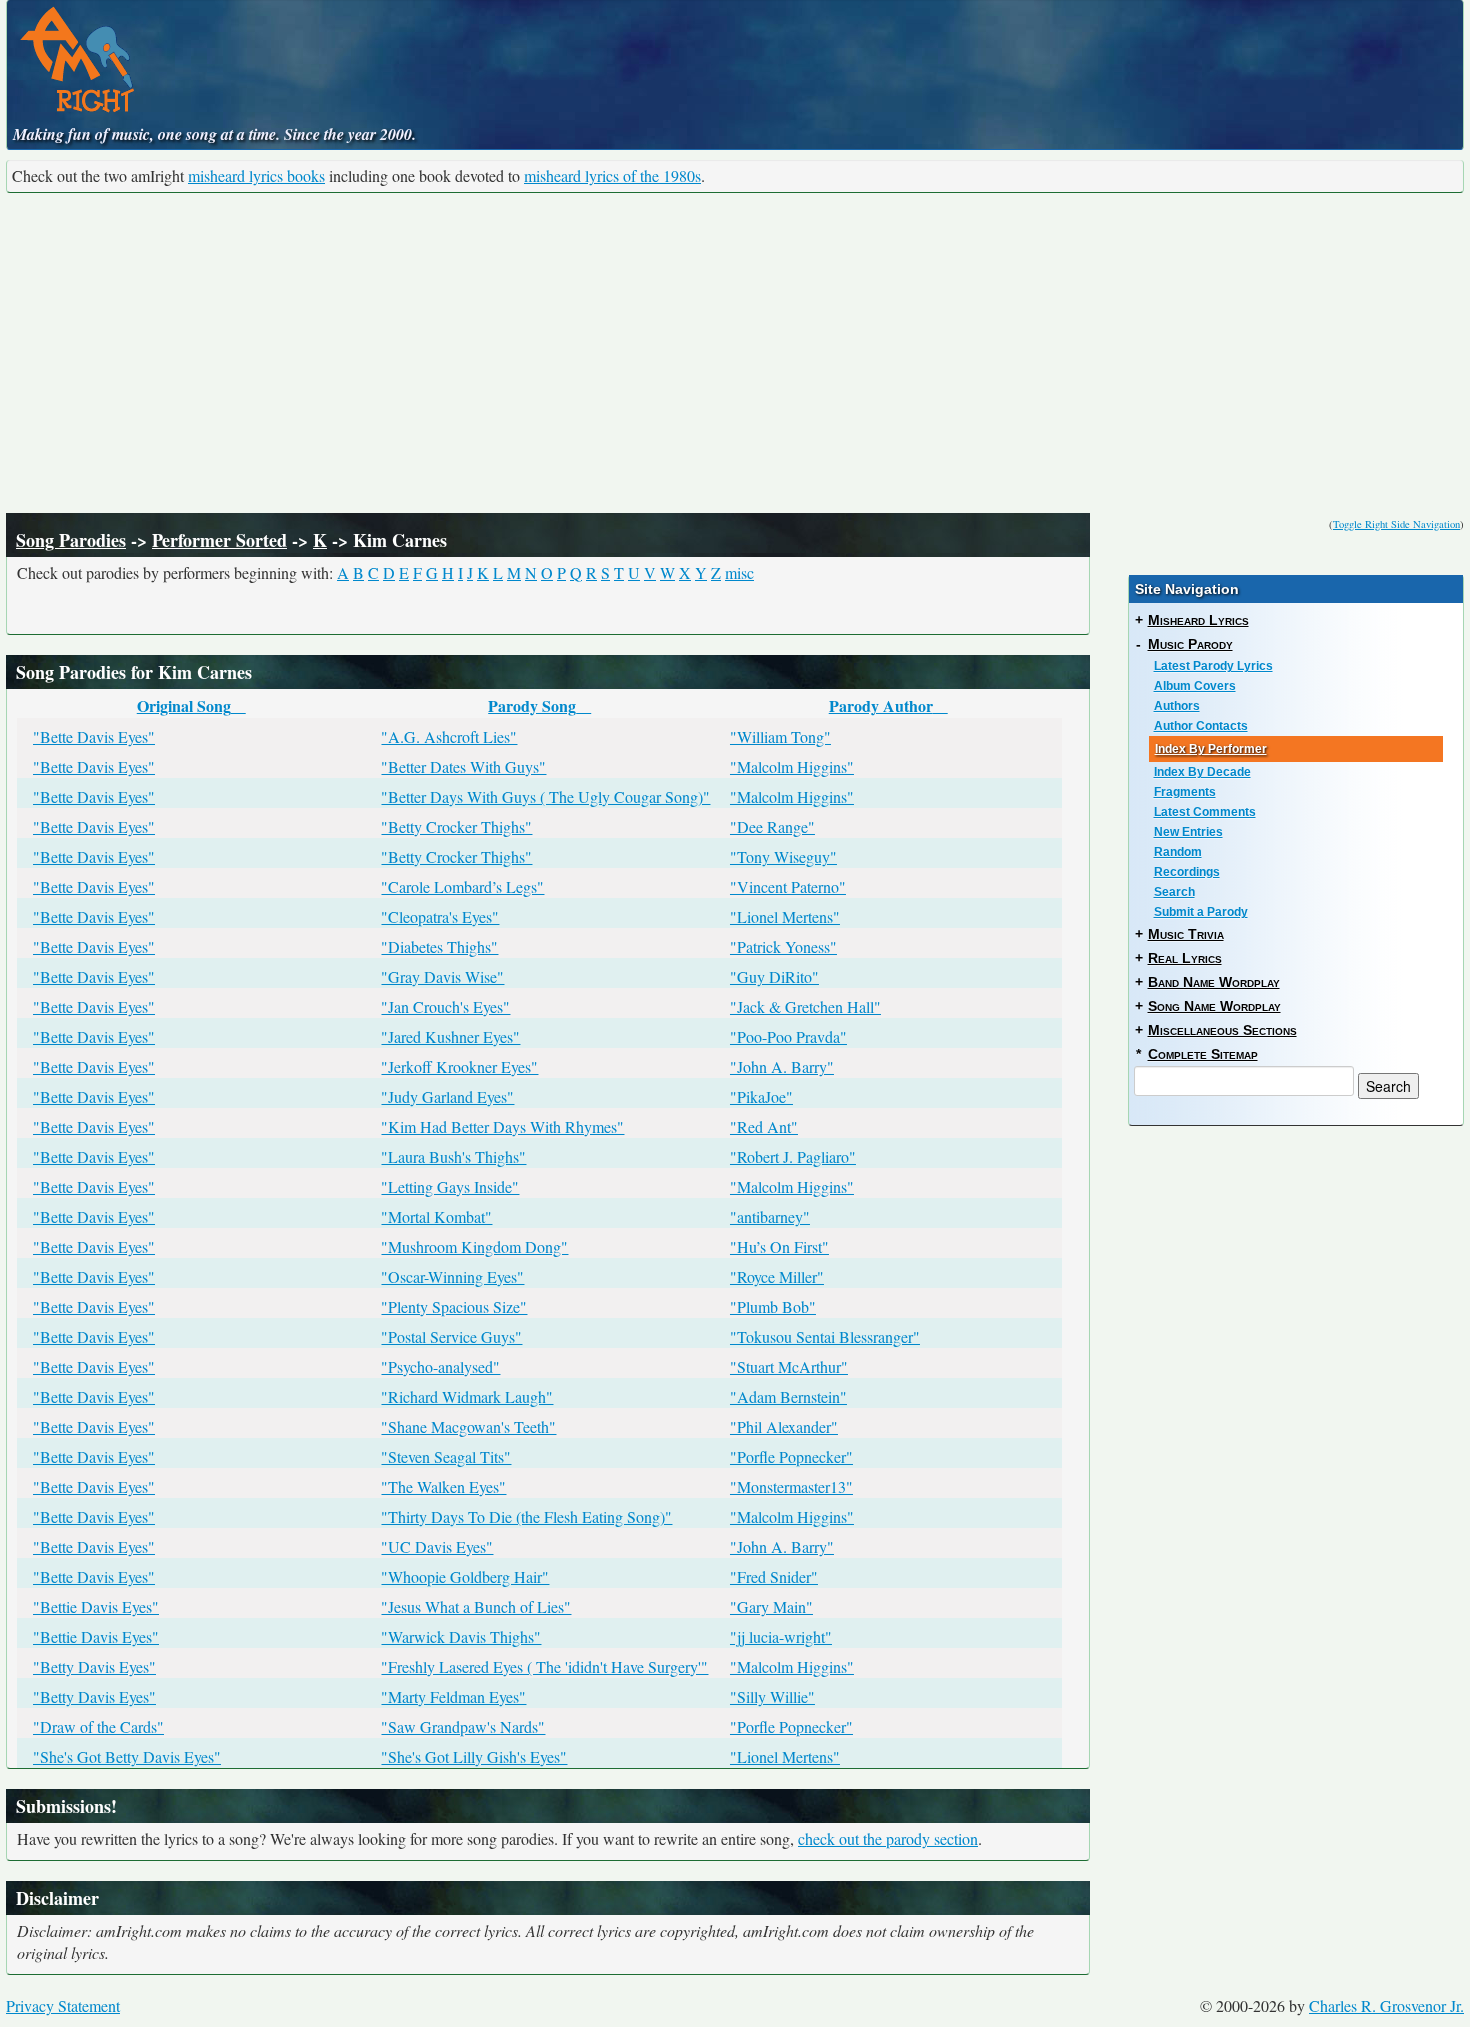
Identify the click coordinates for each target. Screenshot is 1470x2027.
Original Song (184, 705)
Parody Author (881, 705)
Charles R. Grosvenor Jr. (1386, 2005)
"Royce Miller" (777, 1276)
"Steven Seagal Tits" (446, 1456)
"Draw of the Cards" (98, 1726)
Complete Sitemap (1203, 1054)
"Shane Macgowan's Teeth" (468, 1426)
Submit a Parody (1201, 912)
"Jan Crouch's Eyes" (445, 1006)
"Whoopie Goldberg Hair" (465, 1576)
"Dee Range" (772, 826)
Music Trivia (1186, 934)
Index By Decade (1202, 772)
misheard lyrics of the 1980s (612, 175)
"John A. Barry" (782, 1066)
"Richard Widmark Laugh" (467, 1396)
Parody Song (532, 705)
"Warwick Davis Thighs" (461, 1636)
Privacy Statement (63, 2005)
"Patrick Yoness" (783, 946)
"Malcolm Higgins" (792, 766)
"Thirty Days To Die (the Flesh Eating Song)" (526, 1516)
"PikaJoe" (761, 1096)
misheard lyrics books (256, 175)
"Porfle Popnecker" (791, 1456)
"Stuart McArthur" (789, 1366)
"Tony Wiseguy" (783, 856)
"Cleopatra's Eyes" (440, 916)
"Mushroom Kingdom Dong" (474, 1246)
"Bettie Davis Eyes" (96, 1606)
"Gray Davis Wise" (442, 976)
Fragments (1185, 792)
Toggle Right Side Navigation (1396, 524)
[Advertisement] (735, 353)
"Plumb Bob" (773, 1306)
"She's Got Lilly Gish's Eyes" (474, 1756)
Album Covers (1195, 686)
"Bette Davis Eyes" (94, 736)
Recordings (1187, 872)
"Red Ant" (764, 1126)
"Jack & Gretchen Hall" (805, 1006)
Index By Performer (1211, 749)
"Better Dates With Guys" (463, 766)
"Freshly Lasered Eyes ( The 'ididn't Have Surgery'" (544, 1666)
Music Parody (1190, 644)
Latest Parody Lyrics (1213, 666)
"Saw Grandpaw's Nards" (463, 1726)
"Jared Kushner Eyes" (450, 1036)
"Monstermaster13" (791, 1486)
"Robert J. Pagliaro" (793, 1156)
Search (1174, 892)
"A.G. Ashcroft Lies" (449, 736)
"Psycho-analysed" (440, 1366)
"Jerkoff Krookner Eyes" (459, 1066)
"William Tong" (780, 736)
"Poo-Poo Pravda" (788, 1036)
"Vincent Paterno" (788, 886)
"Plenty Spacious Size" (454, 1306)
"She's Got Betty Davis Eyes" (127, 1756)
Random (1178, 852)
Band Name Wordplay (1214, 982)
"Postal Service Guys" (451, 1336)
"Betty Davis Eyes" (94, 1666)
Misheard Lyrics (1198, 620)
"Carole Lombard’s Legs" (462, 886)
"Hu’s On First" (779, 1246)
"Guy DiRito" (774, 976)
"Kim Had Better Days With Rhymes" (502, 1126)
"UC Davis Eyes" (437, 1546)
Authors (1177, 706)
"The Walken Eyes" (443, 1486)
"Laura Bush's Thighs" (453, 1156)
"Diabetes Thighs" (439, 946)
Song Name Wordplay (1214, 1006)
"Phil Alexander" (784, 1426)
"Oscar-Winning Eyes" (452, 1276)
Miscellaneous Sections (1222, 1030)
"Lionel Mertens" (785, 916)
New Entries (1188, 832)
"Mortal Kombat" (436, 1216)
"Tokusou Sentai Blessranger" (825, 1336)
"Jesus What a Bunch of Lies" (476, 1606)
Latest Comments (1205, 812)
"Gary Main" (771, 1606)
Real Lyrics (1185, 958)
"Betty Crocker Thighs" (456, 826)
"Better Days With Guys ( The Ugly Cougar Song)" (545, 796)
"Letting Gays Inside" (450, 1186)
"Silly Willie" (772, 1696)
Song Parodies (71, 540)
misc (739, 572)
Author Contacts (1201, 726)
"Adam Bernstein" (788, 1396)
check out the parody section (888, 1838)
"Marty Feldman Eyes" (453, 1696)
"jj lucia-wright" (781, 1636)
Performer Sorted (219, 540)
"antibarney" (770, 1216)
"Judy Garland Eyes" (447, 1096)
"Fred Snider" (774, 1576)
